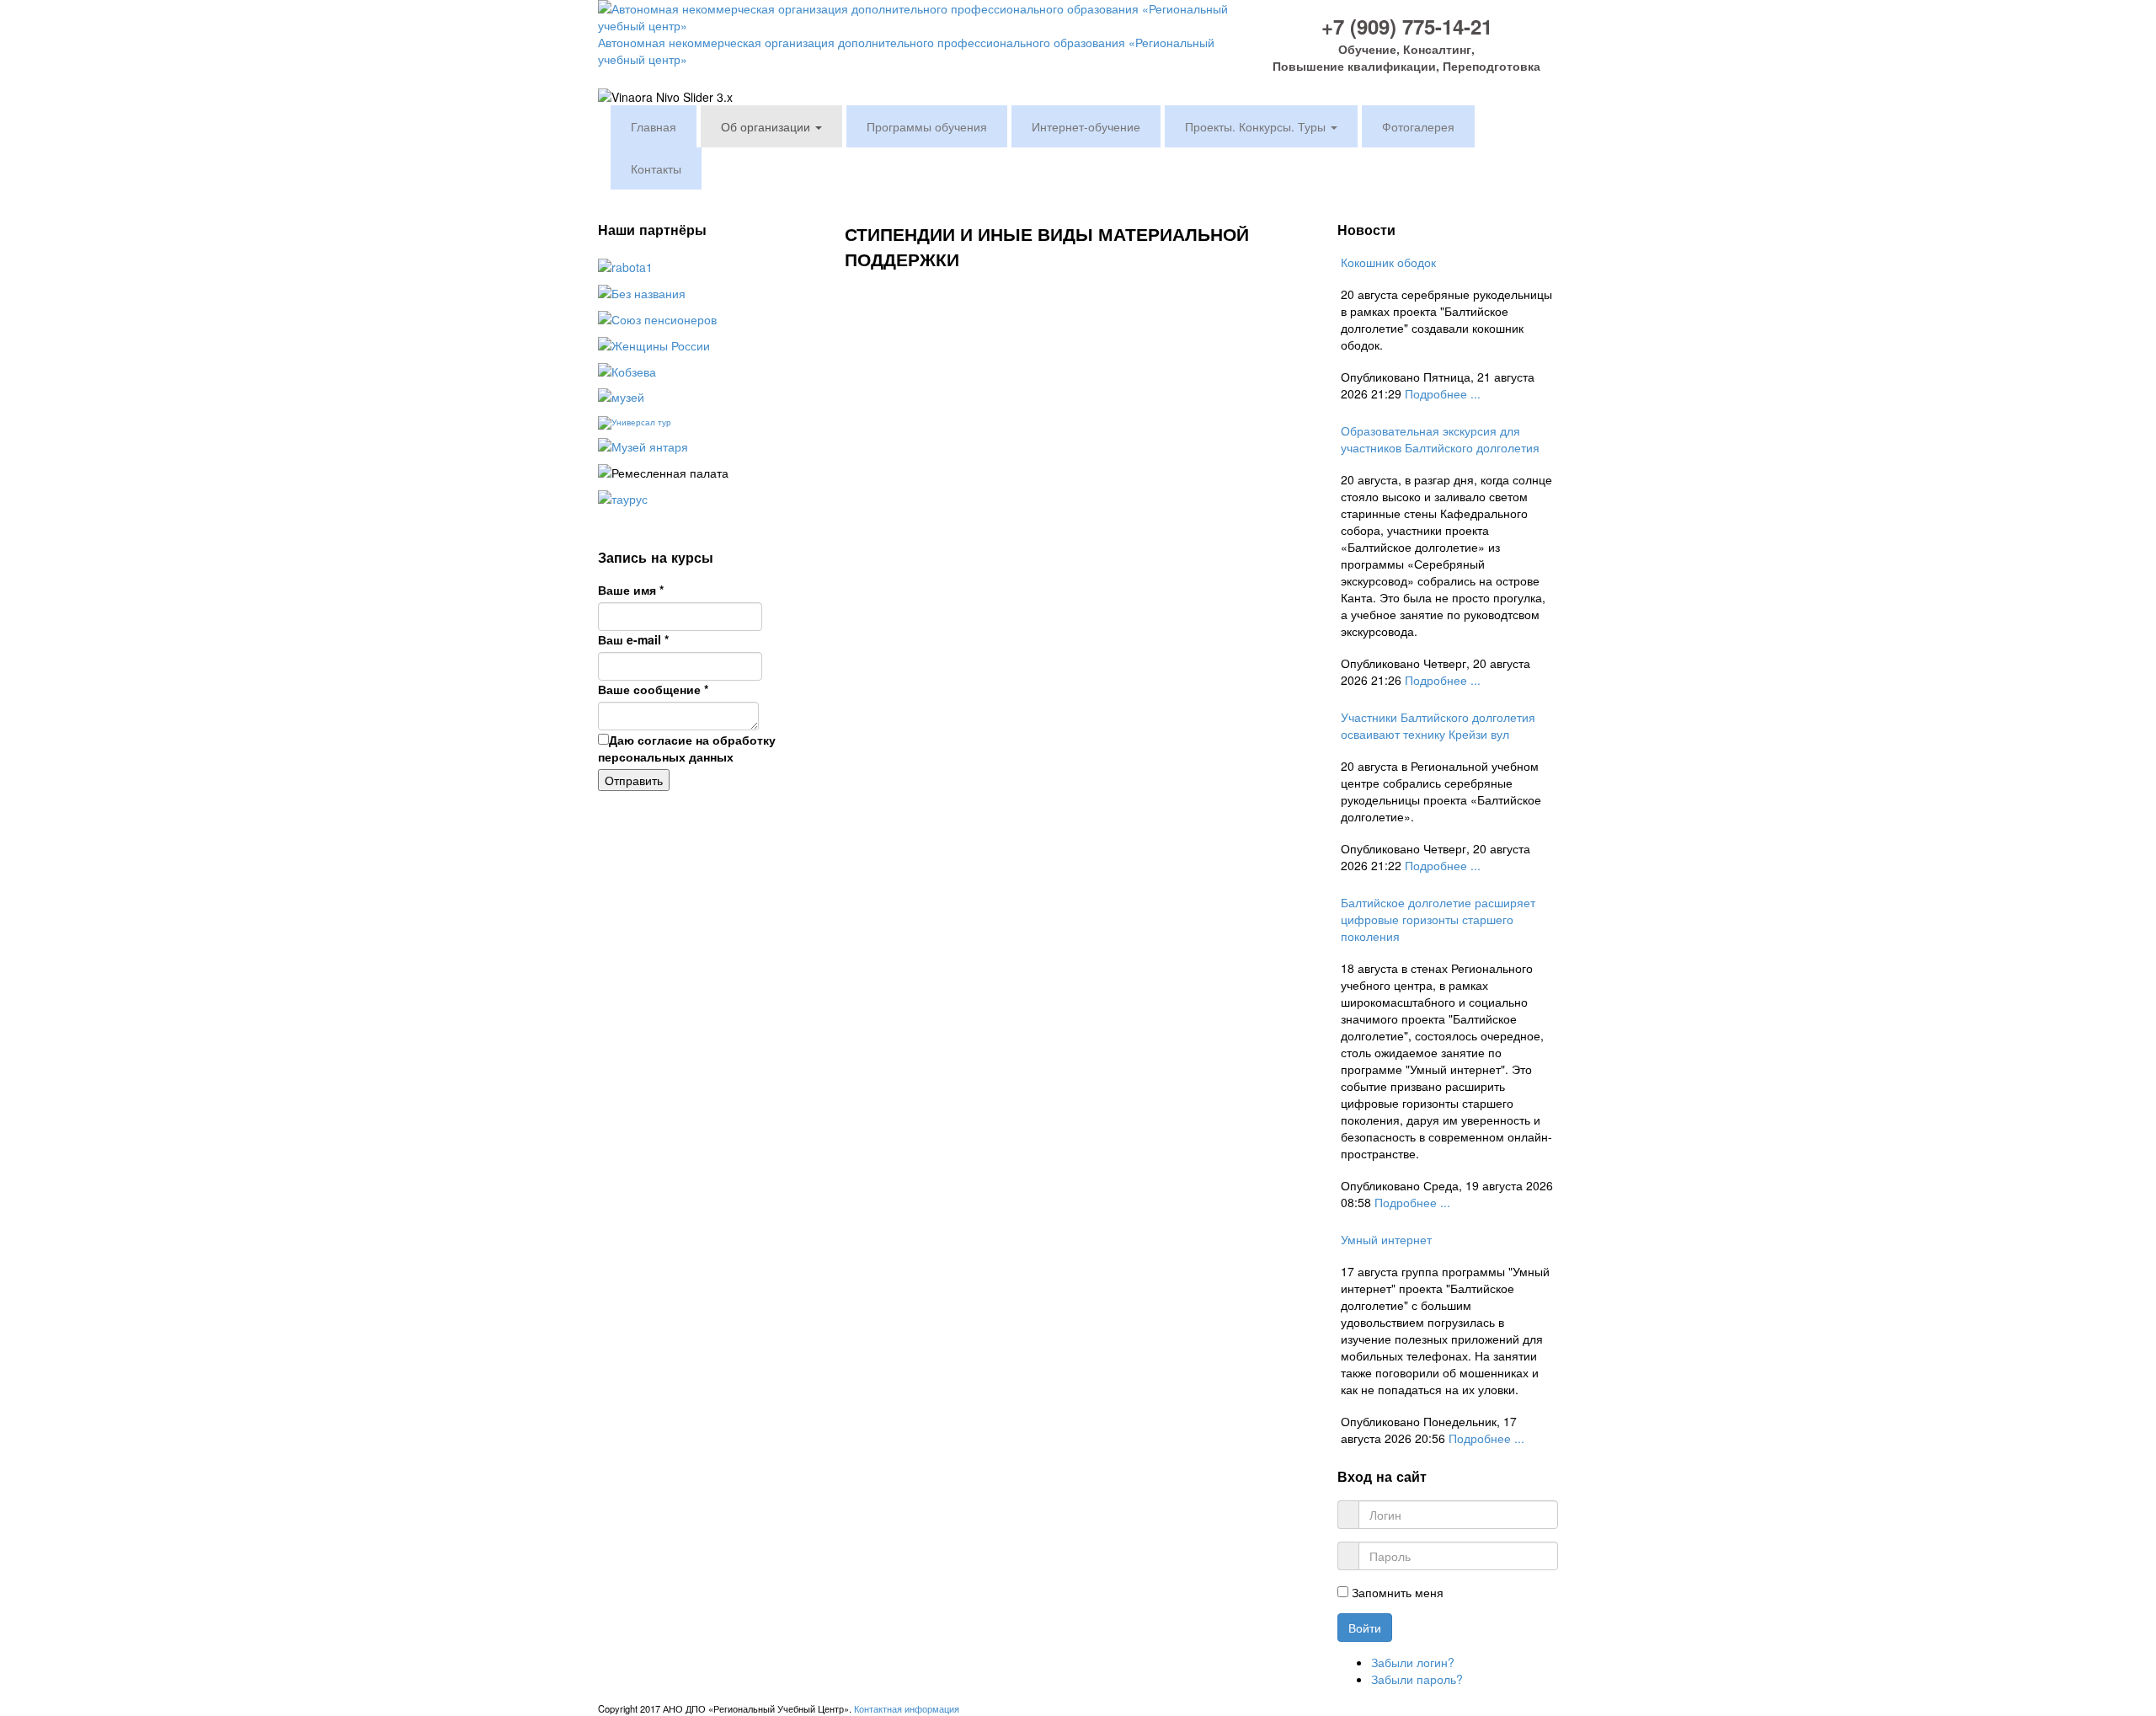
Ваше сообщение (653, 689)
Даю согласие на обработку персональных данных (687, 748)
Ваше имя (631, 590)
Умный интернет (1386, 1239)
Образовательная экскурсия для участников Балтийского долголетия (1440, 439)
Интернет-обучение (1086, 126)
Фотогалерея (1418, 126)
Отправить (634, 780)
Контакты (656, 168)
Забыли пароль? (1417, 1679)
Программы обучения (927, 126)
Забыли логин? (1413, 1662)
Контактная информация (907, 1708)
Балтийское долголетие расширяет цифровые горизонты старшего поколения (1438, 919)
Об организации (767, 126)
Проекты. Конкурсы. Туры (1257, 126)
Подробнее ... (1443, 393)
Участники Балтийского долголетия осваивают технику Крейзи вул (1438, 725)
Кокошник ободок (1388, 262)
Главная (654, 126)
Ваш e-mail (633, 639)
